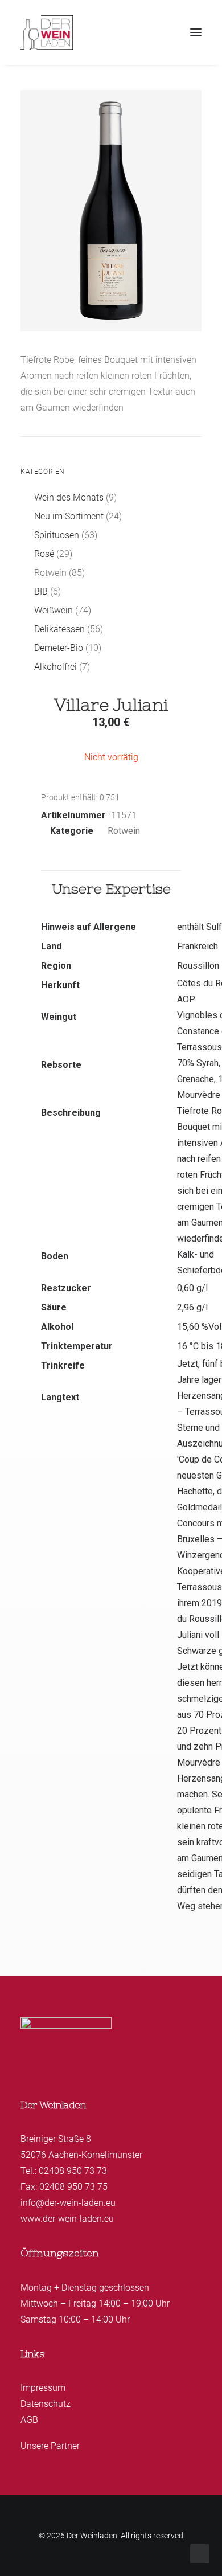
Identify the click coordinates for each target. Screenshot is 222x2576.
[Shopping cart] (162, 32)
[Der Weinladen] (47, 32)
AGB (29, 2420)
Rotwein (124, 831)
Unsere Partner (50, 2446)
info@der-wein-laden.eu (68, 2203)
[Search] (144, 32)
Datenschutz (46, 2404)
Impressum (43, 2388)
